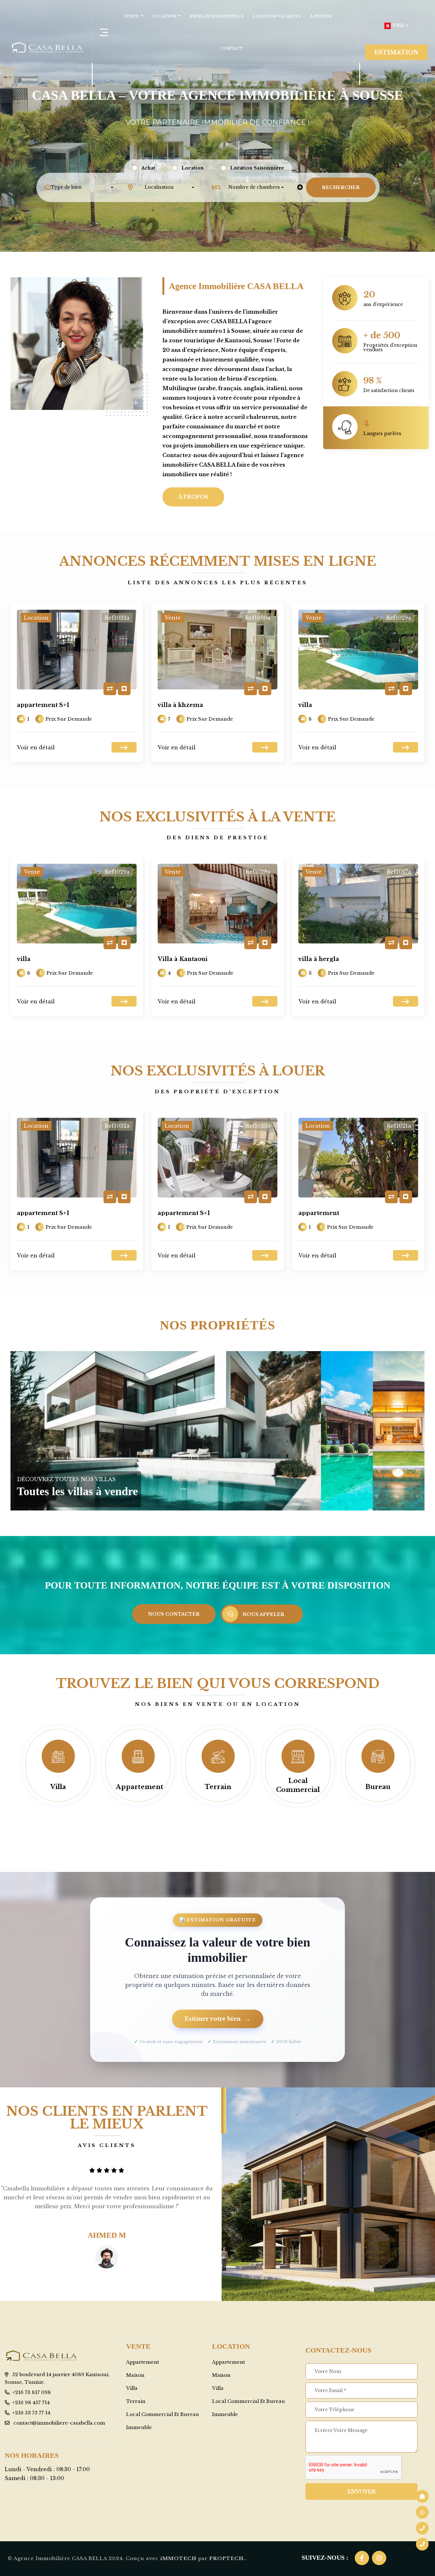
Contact (232, 49)
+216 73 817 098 (32, 2392)
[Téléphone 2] (422, 2528)
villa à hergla (178, 959)
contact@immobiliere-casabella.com (59, 2423)
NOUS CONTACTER (174, 1614)
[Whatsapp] (422, 2512)
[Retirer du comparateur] (110, 689)
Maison (135, 2375)
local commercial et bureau (163, 2414)
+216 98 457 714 (31, 2402)
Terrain (218, 1787)
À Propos (321, 16)
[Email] (422, 2496)
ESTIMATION (396, 52)
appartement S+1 (43, 1213)
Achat (148, 168)
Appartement (140, 1787)
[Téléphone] (422, 2544)
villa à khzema (40, 705)
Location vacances (277, 16)
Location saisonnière (257, 168)
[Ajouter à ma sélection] (124, 689)
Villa (58, 1787)
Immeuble (139, 2427)
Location (165, 16)
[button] (396, 26)
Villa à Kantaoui (323, 705)
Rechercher (341, 187)
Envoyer (362, 2492)
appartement (178, 1213)
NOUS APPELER (264, 1614)
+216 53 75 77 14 (31, 2413)
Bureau (378, 1787)
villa (164, 705)
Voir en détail (36, 747)
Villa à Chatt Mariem (331, 959)
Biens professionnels (217, 16)
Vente (132, 16)
